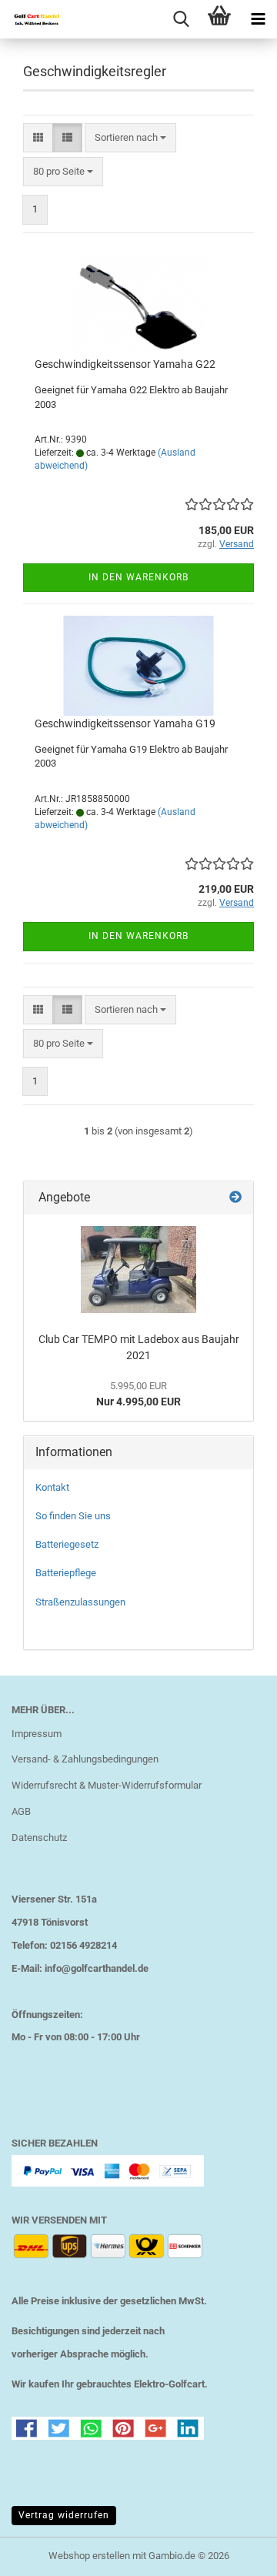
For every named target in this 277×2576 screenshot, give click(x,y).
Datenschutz (39, 1838)
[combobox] (130, 138)
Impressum (37, 1734)
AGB (21, 1811)
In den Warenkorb (138, 577)
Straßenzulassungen (80, 1602)
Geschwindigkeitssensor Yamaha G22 (125, 364)
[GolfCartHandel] (31, 19)
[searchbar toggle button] (181, 19)
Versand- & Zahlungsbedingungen (85, 1759)
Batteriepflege (66, 1573)
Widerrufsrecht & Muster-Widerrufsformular (107, 1785)
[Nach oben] (235, 2553)
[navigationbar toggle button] (258, 19)
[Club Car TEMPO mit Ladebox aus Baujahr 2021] (138, 1270)
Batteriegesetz (67, 1544)
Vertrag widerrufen (64, 2515)
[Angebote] (235, 1198)
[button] (38, 138)
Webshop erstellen (89, 2556)
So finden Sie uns (73, 1516)
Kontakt (52, 1487)
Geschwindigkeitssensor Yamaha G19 (125, 723)
